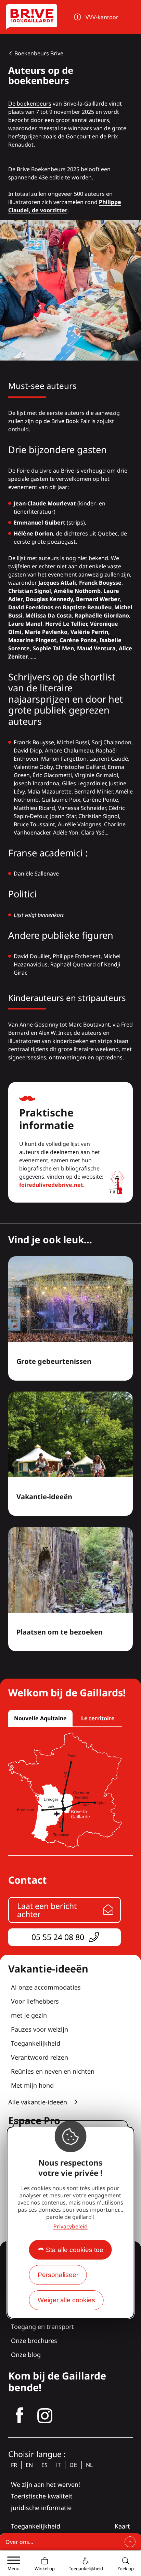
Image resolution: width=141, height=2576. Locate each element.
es (44, 2465)
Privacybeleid (70, 2226)
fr (14, 2465)
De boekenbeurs (30, 104)
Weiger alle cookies (66, 2300)
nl (89, 2465)
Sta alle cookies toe (75, 2250)
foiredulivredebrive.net (51, 1185)
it (59, 2465)
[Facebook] (20, 2416)
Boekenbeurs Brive (39, 53)
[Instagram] (45, 2416)
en (29, 2465)
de (73, 2465)
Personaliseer (58, 2275)
